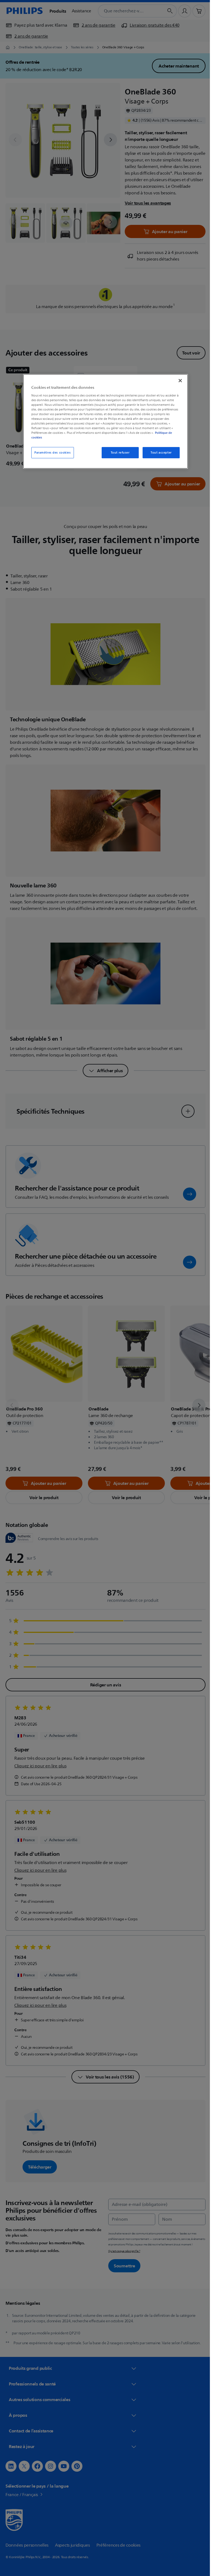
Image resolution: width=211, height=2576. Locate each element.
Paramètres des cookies (51, 453)
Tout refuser (118, 453)
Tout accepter (159, 453)
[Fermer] (178, 381)
